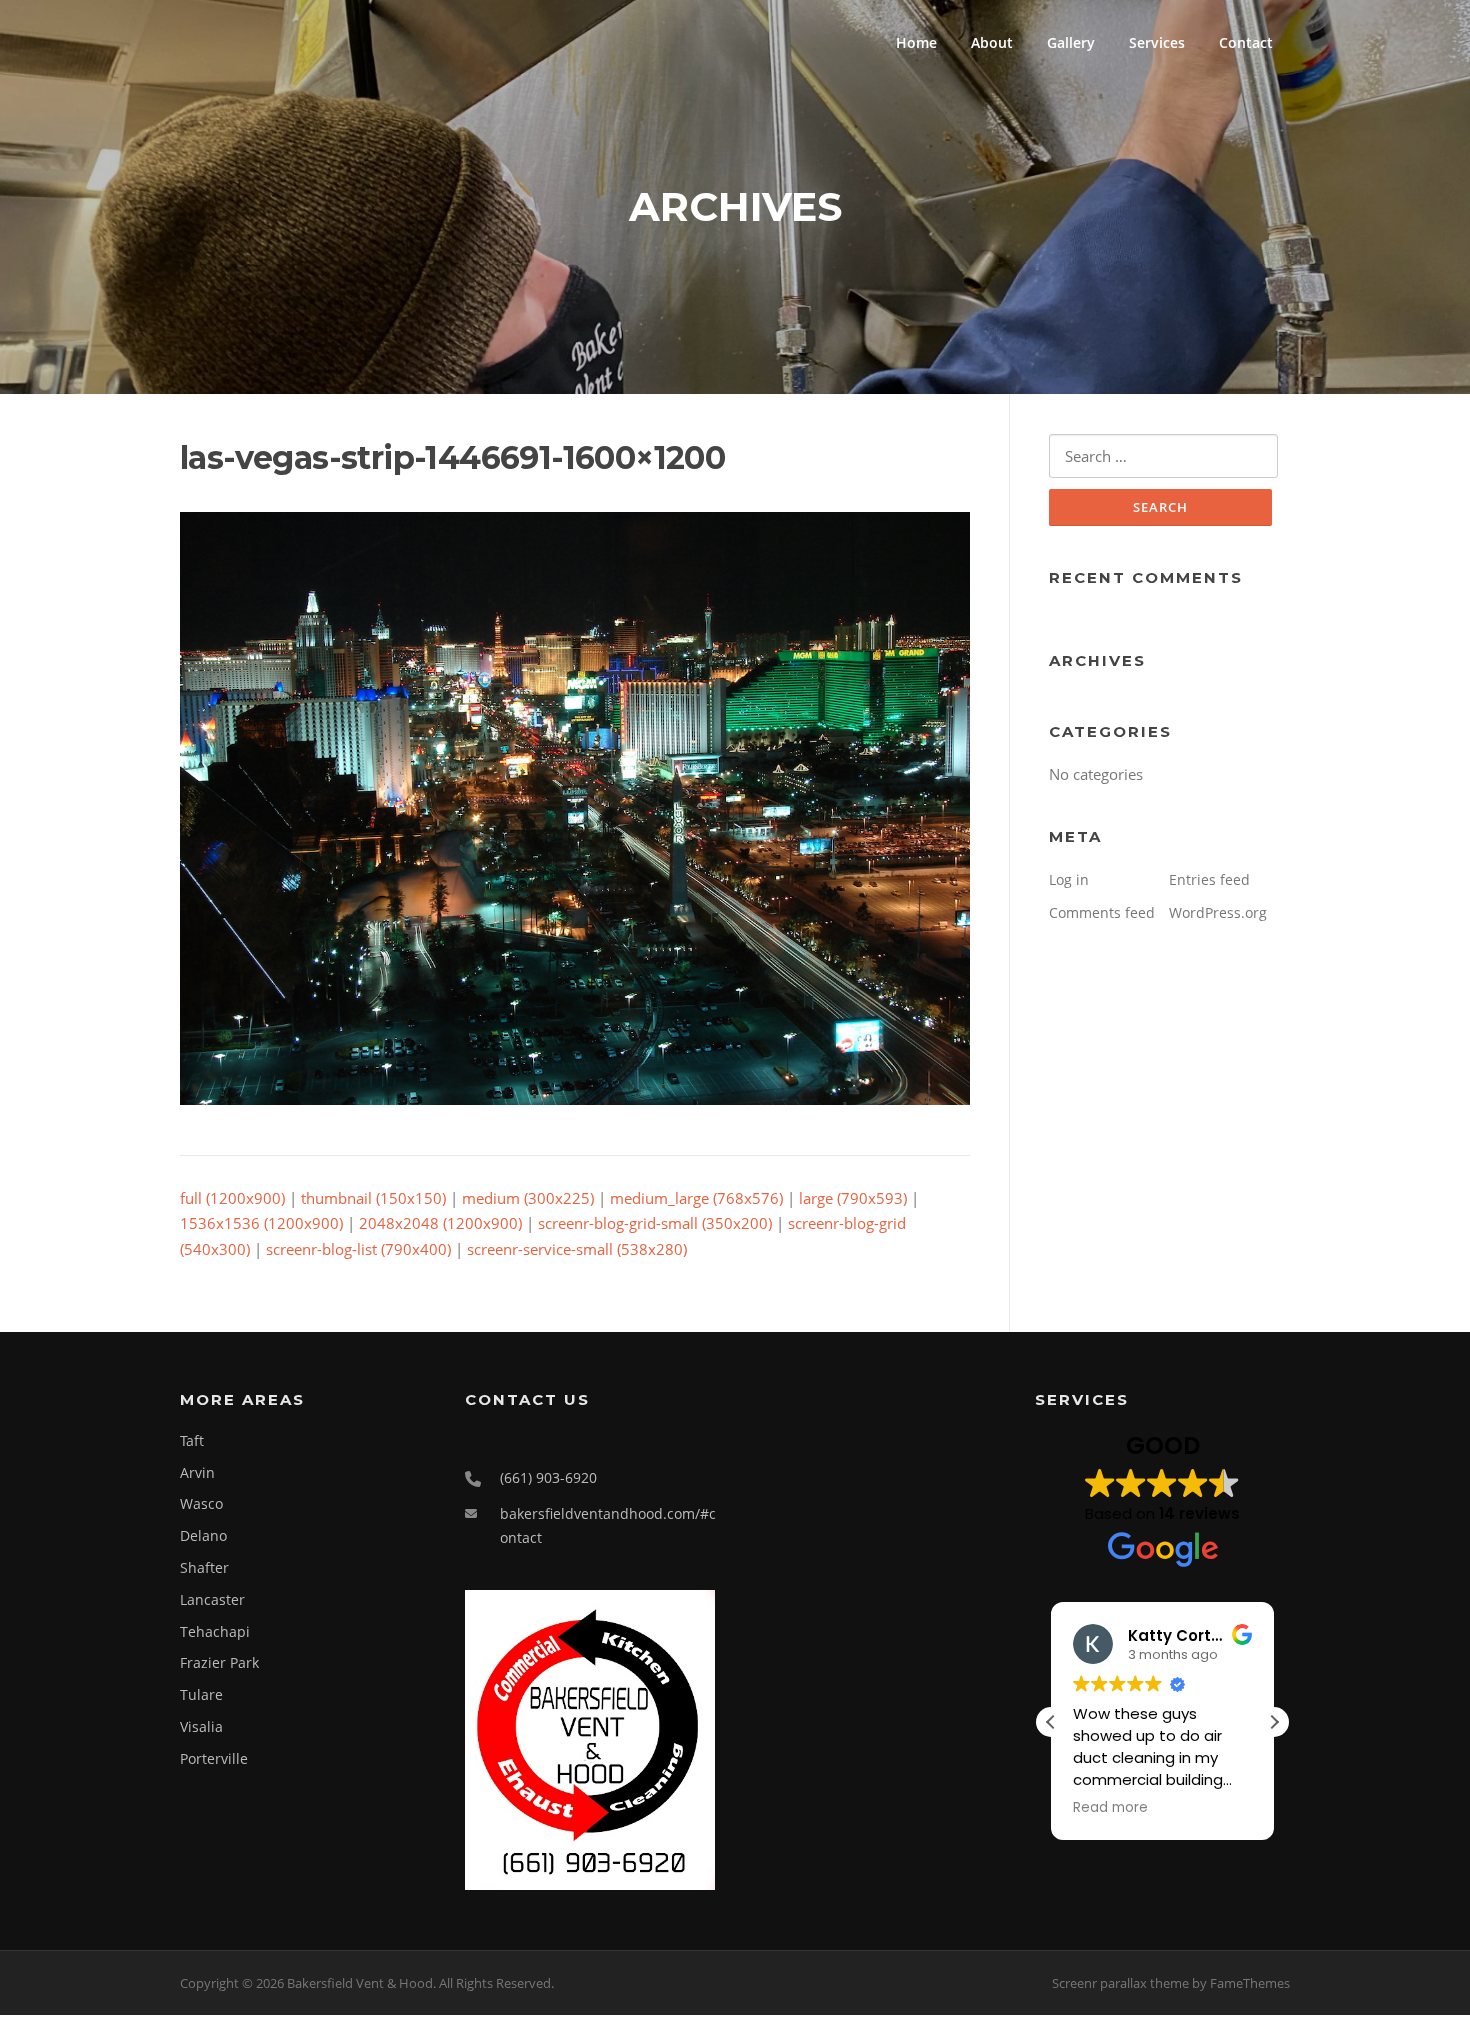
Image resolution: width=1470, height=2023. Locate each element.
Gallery (1071, 42)
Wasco (201, 1503)
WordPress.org (1218, 912)
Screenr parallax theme (1120, 1983)
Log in (1069, 879)
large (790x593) (853, 1198)
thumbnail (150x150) (373, 1198)
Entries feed (1209, 879)
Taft (192, 1440)
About (992, 42)
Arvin (197, 1472)
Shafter (204, 1567)
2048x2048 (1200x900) (440, 1223)
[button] (1274, 1722)
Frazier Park (219, 1662)
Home (916, 42)
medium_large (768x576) (696, 1198)
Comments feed (1102, 912)
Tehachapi (215, 1631)
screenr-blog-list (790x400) (358, 1249)
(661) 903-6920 (548, 1477)
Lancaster (212, 1599)
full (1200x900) (232, 1198)
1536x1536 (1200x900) (261, 1223)
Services (1157, 42)
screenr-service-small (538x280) (577, 1249)
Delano (203, 1535)
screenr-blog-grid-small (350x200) (655, 1223)
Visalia (201, 1726)
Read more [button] (1110, 1808)
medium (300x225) (528, 1198)
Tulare (201, 1694)
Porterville (214, 1758)
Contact (1246, 42)
